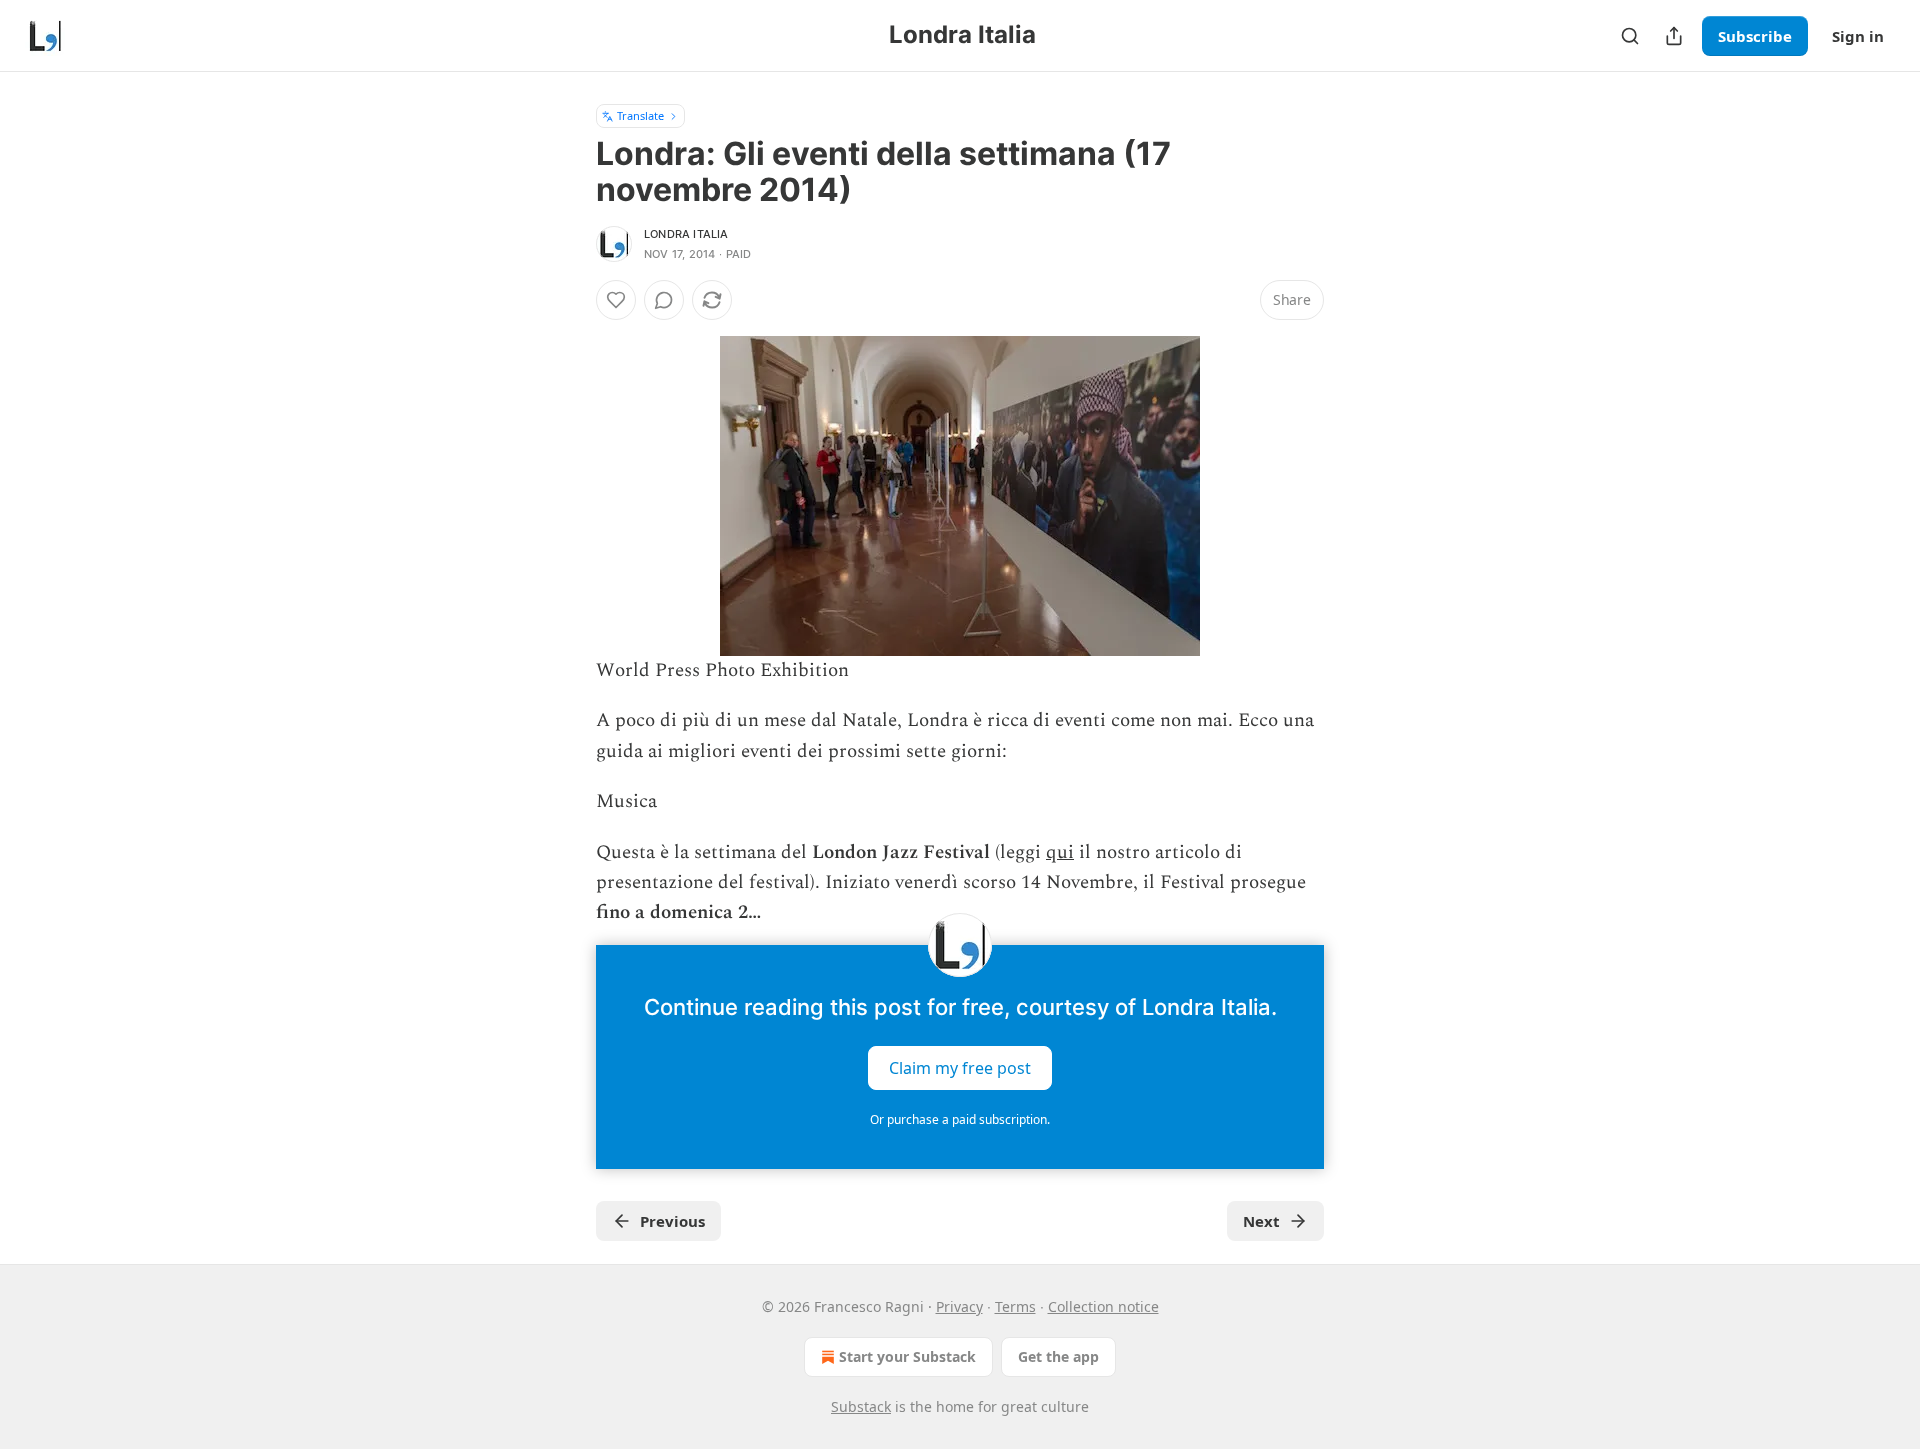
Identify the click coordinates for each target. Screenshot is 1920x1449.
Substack (861, 1406)
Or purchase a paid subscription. (960, 1119)
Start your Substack (907, 1356)
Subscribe (1755, 36)
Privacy (959, 1306)
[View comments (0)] (664, 300)
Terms (1015, 1306)
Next (1261, 1221)
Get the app (1058, 1356)
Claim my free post (960, 1067)
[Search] (1630, 36)
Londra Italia (686, 234)
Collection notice (1103, 1306)
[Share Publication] (1674, 36)
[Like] (616, 300)
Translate (640, 115)
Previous (672, 1221)
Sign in (1858, 36)
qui (1060, 852)
